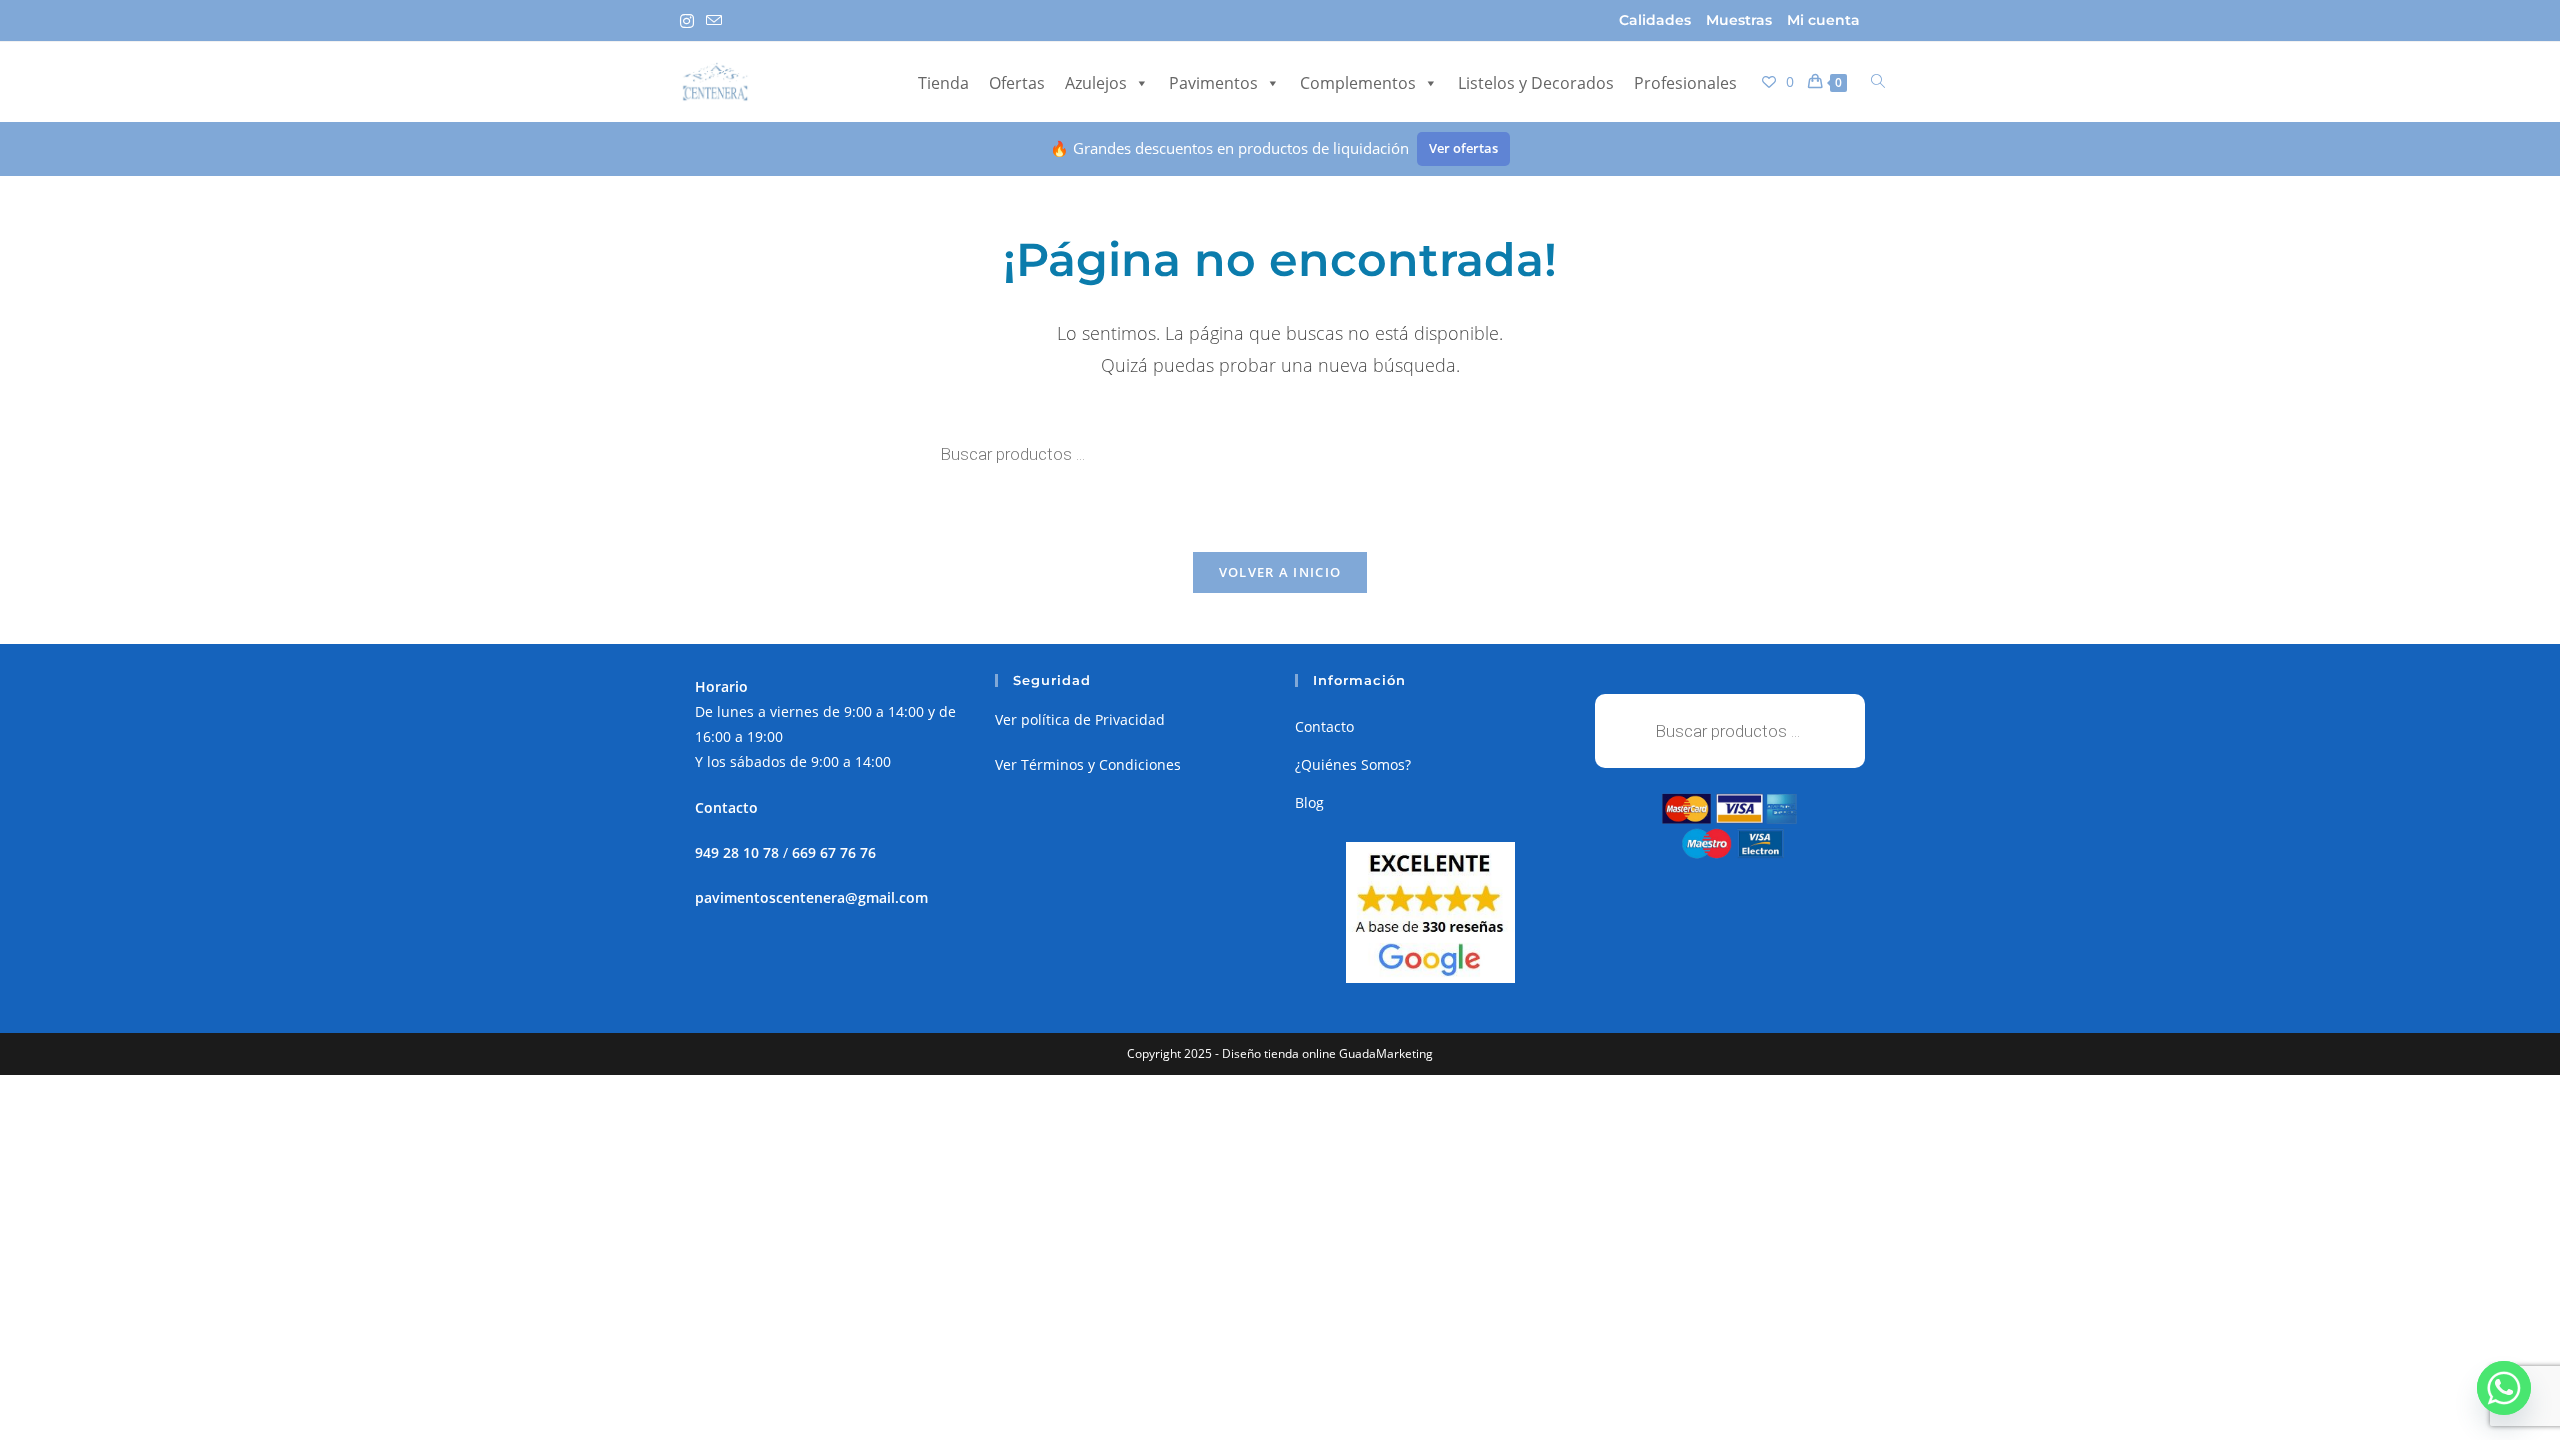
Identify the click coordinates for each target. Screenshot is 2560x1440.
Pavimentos (1213, 83)
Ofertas (1017, 83)
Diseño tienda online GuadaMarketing (1327, 1053)
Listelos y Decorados (1536, 83)
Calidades (1655, 20)
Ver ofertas (1463, 148)
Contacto (1324, 726)
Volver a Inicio (1280, 572)
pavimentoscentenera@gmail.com (811, 897)
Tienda (943, 83)
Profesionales (1685, 83)
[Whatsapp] (2504, 1388)
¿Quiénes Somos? (1353, 764)
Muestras (1739, 20)
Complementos (1358, 83)
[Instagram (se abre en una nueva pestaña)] (690, 21)
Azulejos (1096, 83)
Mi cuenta (1823, 20)
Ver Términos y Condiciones (1088, 764)
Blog (1309, 802)
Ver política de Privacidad (1080, 719)
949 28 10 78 (737, 852)
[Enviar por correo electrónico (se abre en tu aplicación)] (714, 21)
